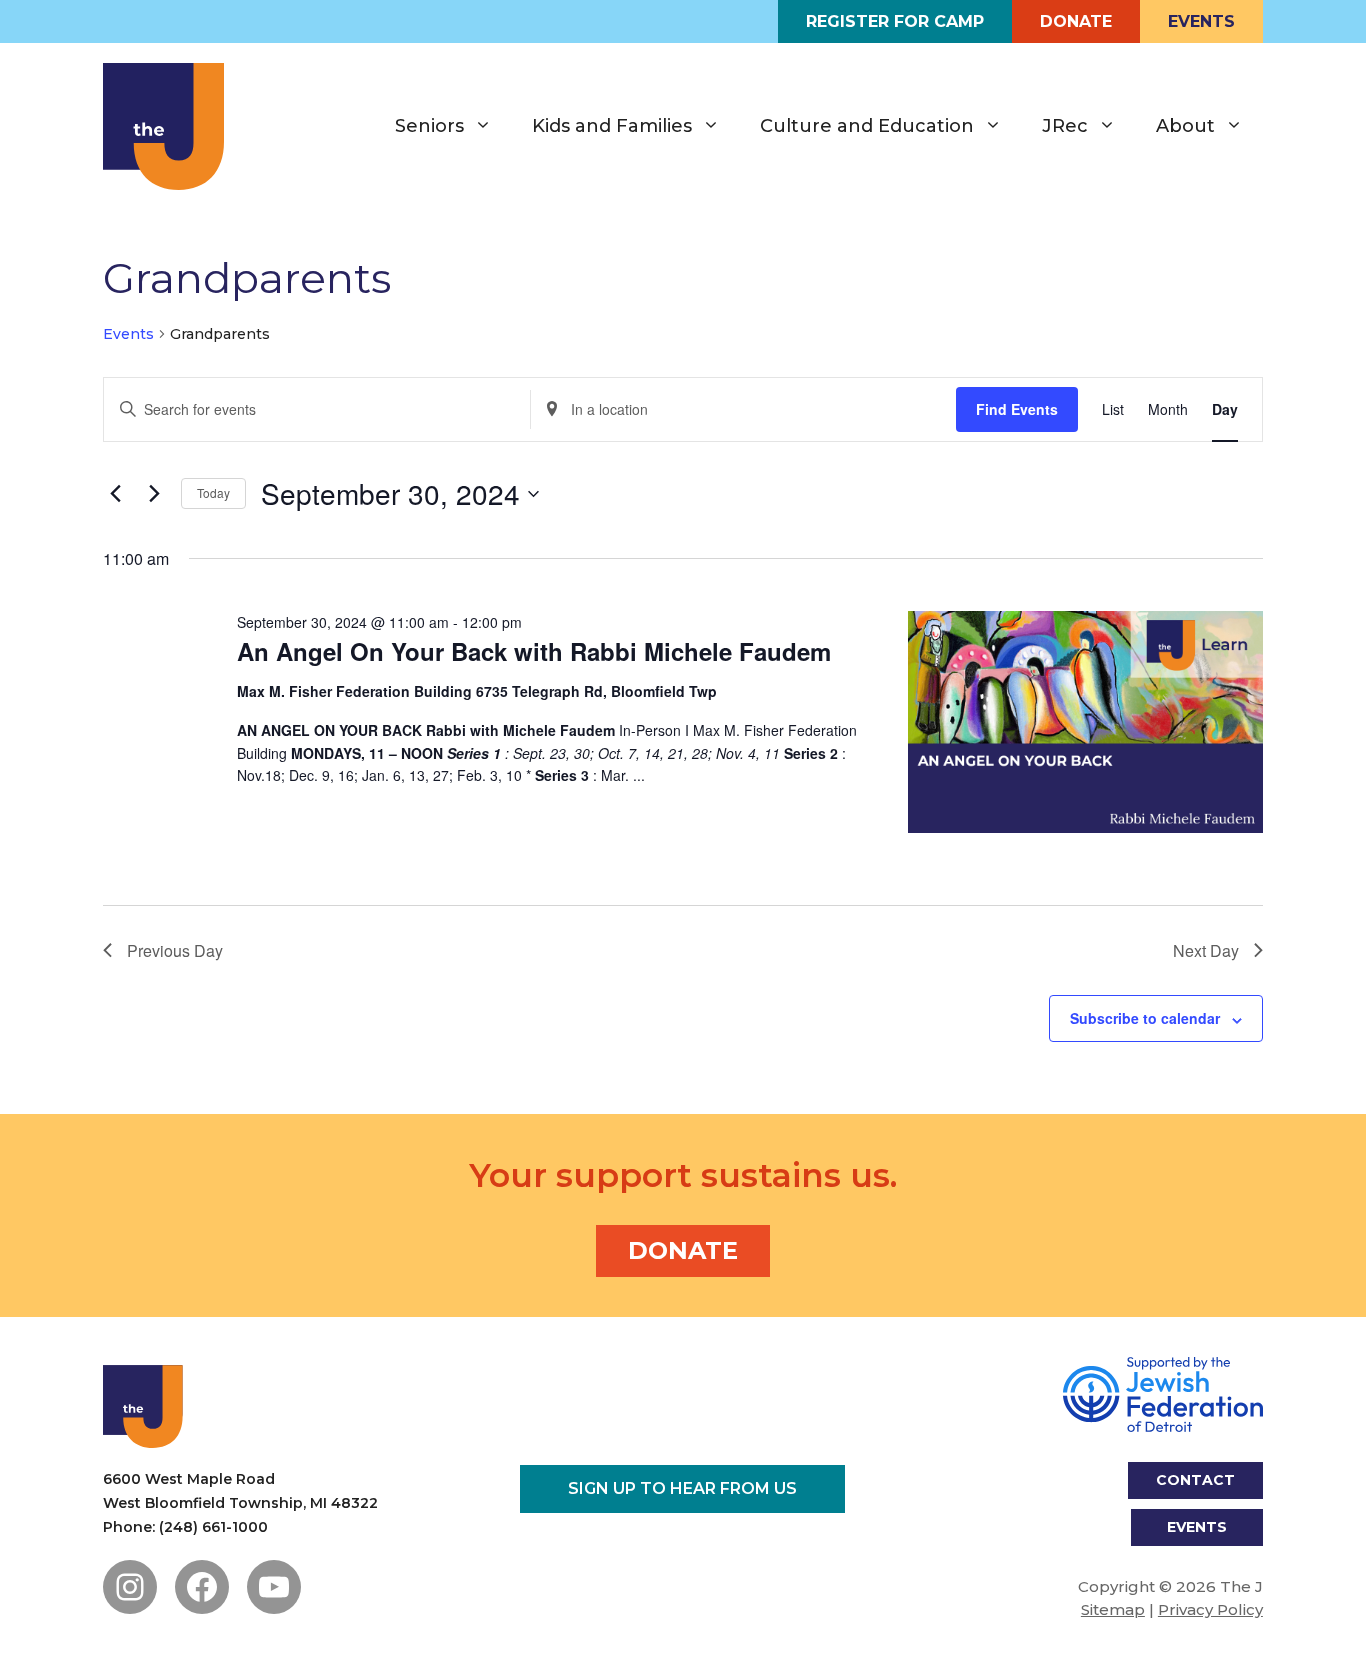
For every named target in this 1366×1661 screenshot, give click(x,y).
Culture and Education (867, 126)
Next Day (1206, 950)
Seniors (429, 126)
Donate (1076, 21)
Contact (1195, 1480)
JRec (1065, 126)
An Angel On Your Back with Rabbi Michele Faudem (534, 651)
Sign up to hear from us (682, 1488)
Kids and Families (612, 126)
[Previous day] (115, 494)
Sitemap (1113, 1609)
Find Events (1017, 409)
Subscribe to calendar (1145, 1018)
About (1185, 126)
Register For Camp (895, 21)
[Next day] (154, 494)
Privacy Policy (1210, 1609)
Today (213, 492)
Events (1201, 21)
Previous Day (175, 950)
